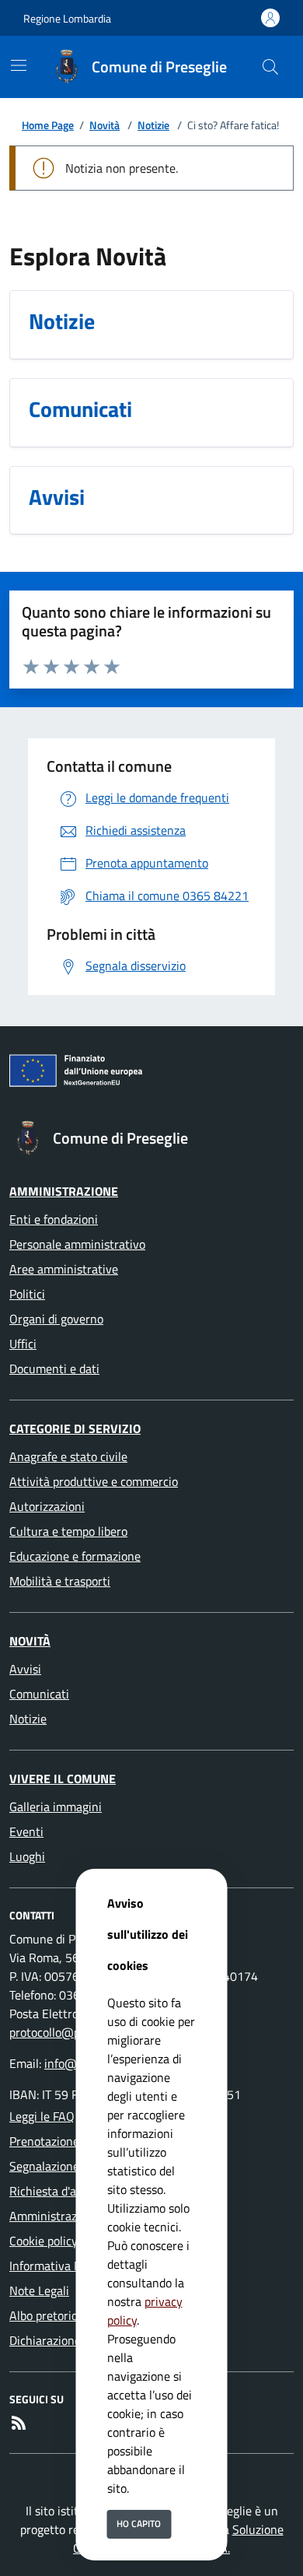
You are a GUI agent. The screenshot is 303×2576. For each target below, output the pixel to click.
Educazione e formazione (75, 1556)
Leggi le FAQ (42, 2116)
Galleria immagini (56, 1807)
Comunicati (39, 1694)
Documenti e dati (54, 1369)
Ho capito (139, 2523)
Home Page (48, 125)
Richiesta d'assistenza (67, 2191)
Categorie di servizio (75, 1428)
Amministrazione (64, 1191)
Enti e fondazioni (54, 1219)
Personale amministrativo (77, 1244)
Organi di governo (56, 1319)
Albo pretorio (44, 2315)
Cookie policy (44, 2241)
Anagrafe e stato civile (68, 1456)
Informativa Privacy (61, 2266)
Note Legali (39, 2290)
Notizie (153, 125)
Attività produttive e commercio (94, 1481)
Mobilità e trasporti (60, 1581)
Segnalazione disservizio (73, 2166)
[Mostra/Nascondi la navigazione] (19, 65)
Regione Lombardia (67, 18)
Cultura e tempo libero (68, 1531)
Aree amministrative (64, 1269)
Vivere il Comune (63, 1779)
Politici (27, 1294)
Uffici (23, 1344)
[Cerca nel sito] (270, 67)
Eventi (26, 1831)
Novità (104, 125)
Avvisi (25, 1669)
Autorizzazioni (47, 1506)
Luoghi (27, 1856)
